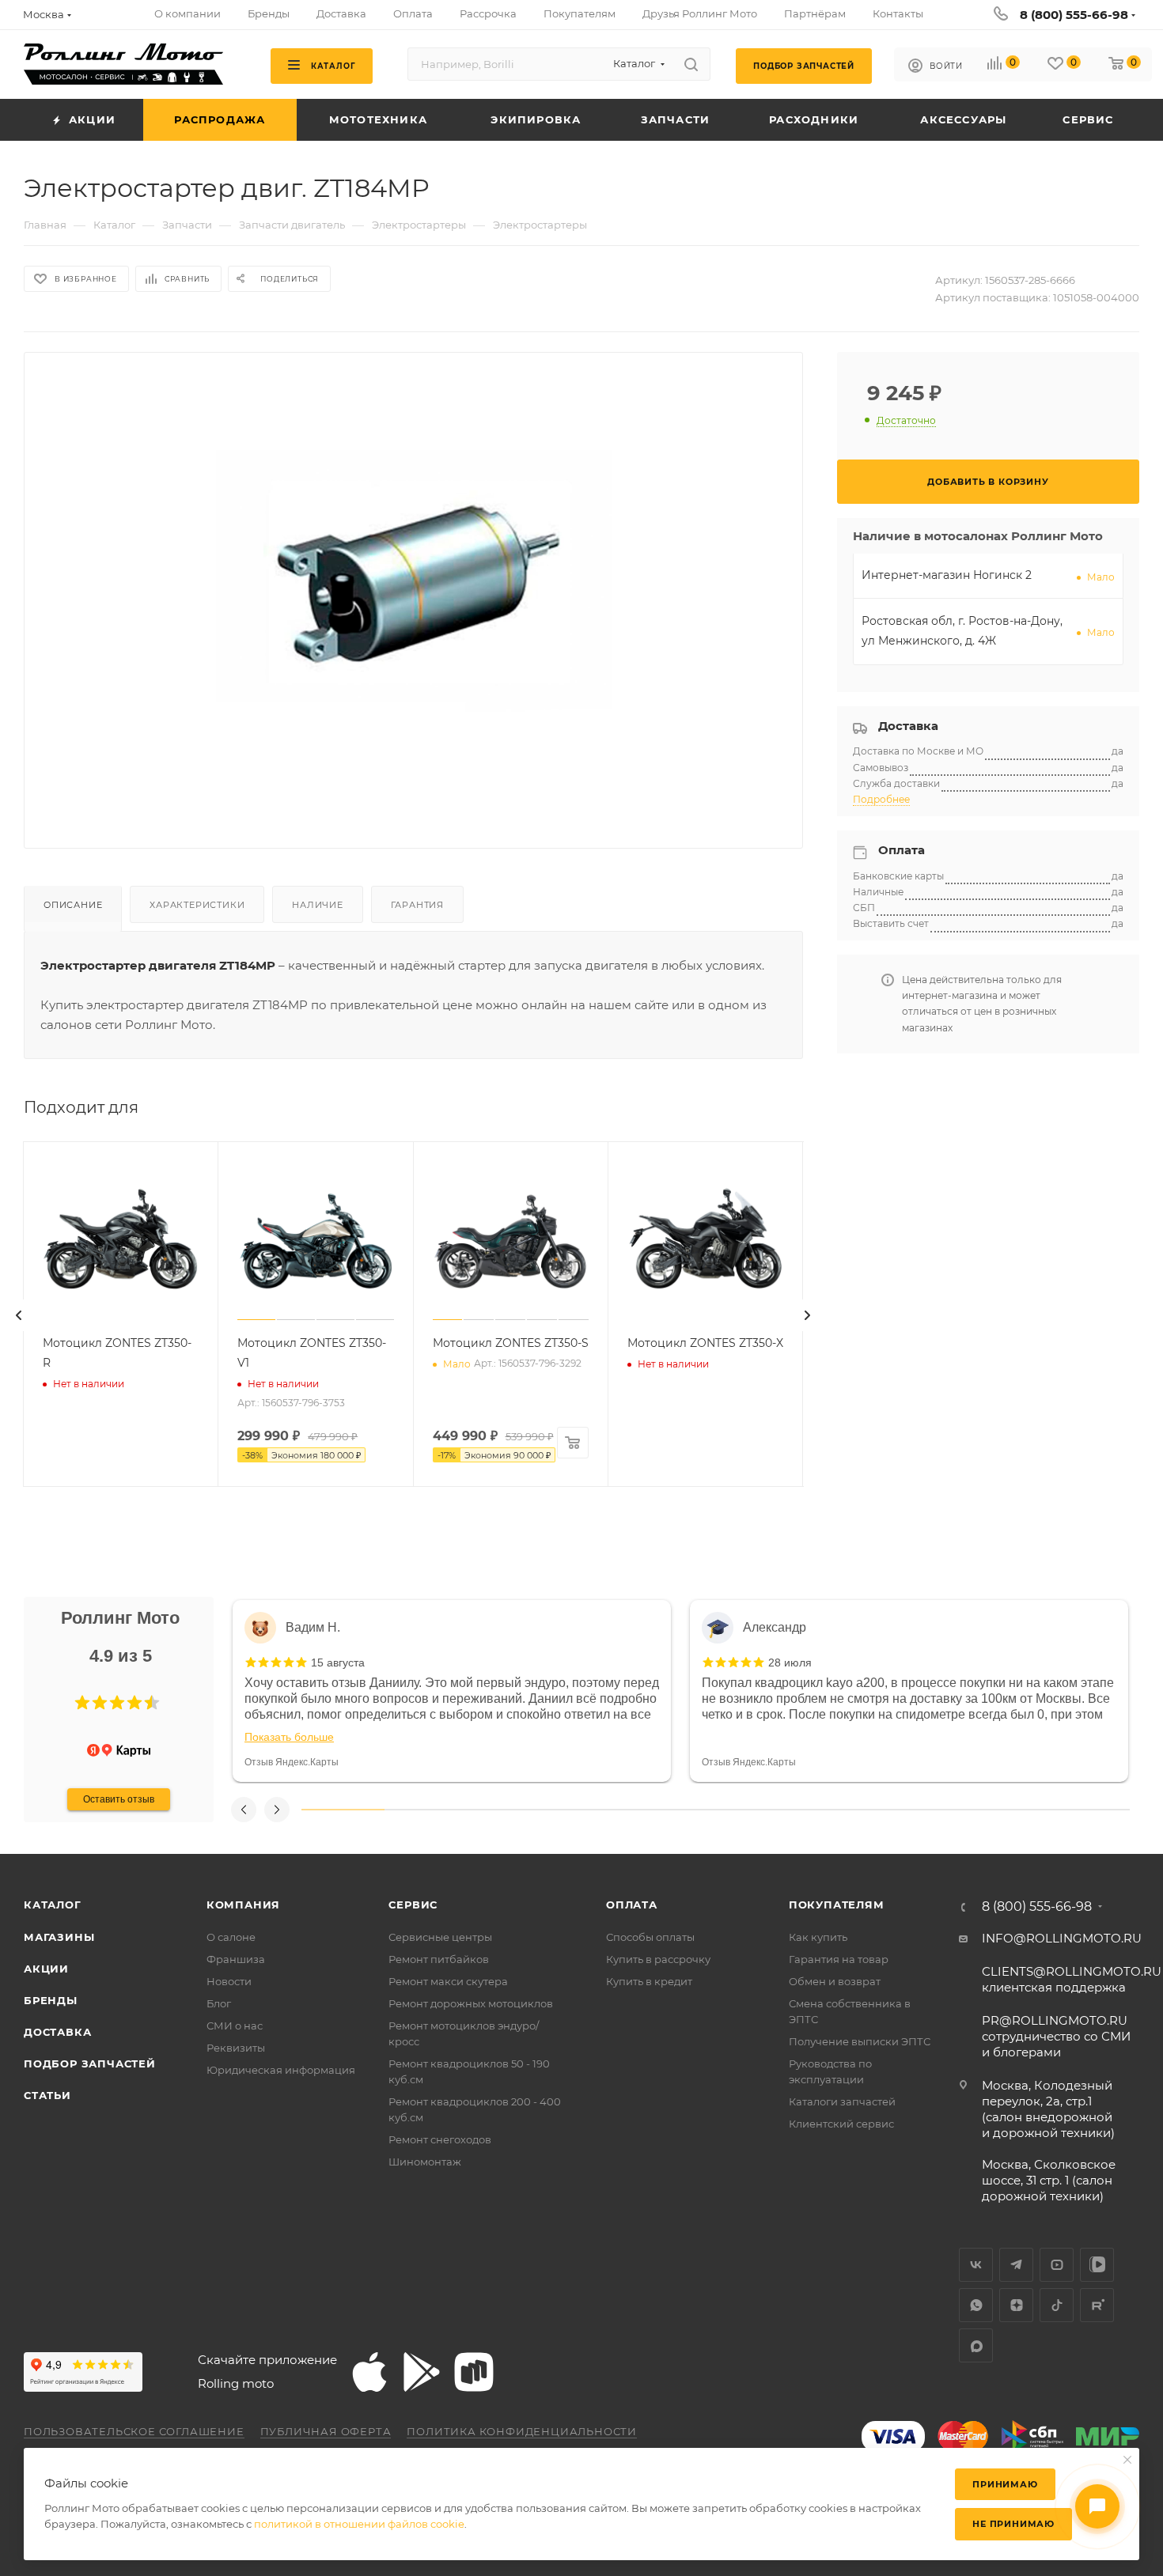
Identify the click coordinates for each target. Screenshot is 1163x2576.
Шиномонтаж (425, 2162)
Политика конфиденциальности (522, 2431)
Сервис (413, 1905)
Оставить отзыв (119, 1799)
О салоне (231, 1937)
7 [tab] (840, 1810)
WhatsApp (976, 2305)
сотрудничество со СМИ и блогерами (1056, 2036)
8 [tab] (923, 1810)
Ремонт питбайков (439, 1959)
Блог (219, 2003)
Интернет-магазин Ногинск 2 (947, 575)
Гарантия (417, 905)
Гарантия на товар (839, 1959)
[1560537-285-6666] (414, 588)
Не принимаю (1013, 2524)
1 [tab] (343, 1810)
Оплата (632, 1905)
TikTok (1057, 2305)
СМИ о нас (235, 2026)
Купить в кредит (649, 1981)
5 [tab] (674, 1810)
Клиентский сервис (841, 2124)
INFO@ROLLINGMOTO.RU (1062, 1938)
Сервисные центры (440, 1937)
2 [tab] (426, 1810)
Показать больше (289, 1737)
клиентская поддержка (1072, 1979)
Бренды (51, 2000)
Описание (73, 905)
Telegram (1016, 2265)
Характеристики (197, 905)
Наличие (318, 905)
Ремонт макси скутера (448, 1981)
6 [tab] (757, 1810)
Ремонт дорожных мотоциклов (471, 2003)
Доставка (57, 2032)
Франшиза (236, 1959)
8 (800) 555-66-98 (1074, 15)
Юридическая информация (281, 2070)
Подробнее (881, 799)
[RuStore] (474, 2372)
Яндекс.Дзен (1016, 2305)
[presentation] (19, 1315)
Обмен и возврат (835, 1981)
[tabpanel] (452, 1691)
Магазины (59, 1937)
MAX (976, 2345)
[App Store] (369, 2372)
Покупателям (837, 1905)
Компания (243, 1905)
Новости (229, 1981)
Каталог (53, 1905)
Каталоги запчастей (842, 2101)
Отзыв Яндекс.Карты (292, 1762)
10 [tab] (1088, 1810)
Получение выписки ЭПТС (860, 2041)
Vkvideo (1097, 2265)
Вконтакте (976, 2265)
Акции (46, 1969)
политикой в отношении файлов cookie (359, 2524)
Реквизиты (236, 2048)
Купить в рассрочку (658, 1959)
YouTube (1057, 2265)
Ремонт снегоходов (440, 2139)
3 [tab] (508, 1810)
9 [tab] (1006, 1810)
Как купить (818, 1937)
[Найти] (691, 64)
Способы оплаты (650, 1937)
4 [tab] (591, 1810)
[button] (82, 1703)
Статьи (47, 2095)
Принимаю (1005, 2484)
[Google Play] (422, 2372)
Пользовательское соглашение (134, 2431)
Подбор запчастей (90, 2063)
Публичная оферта (326, 2431)
